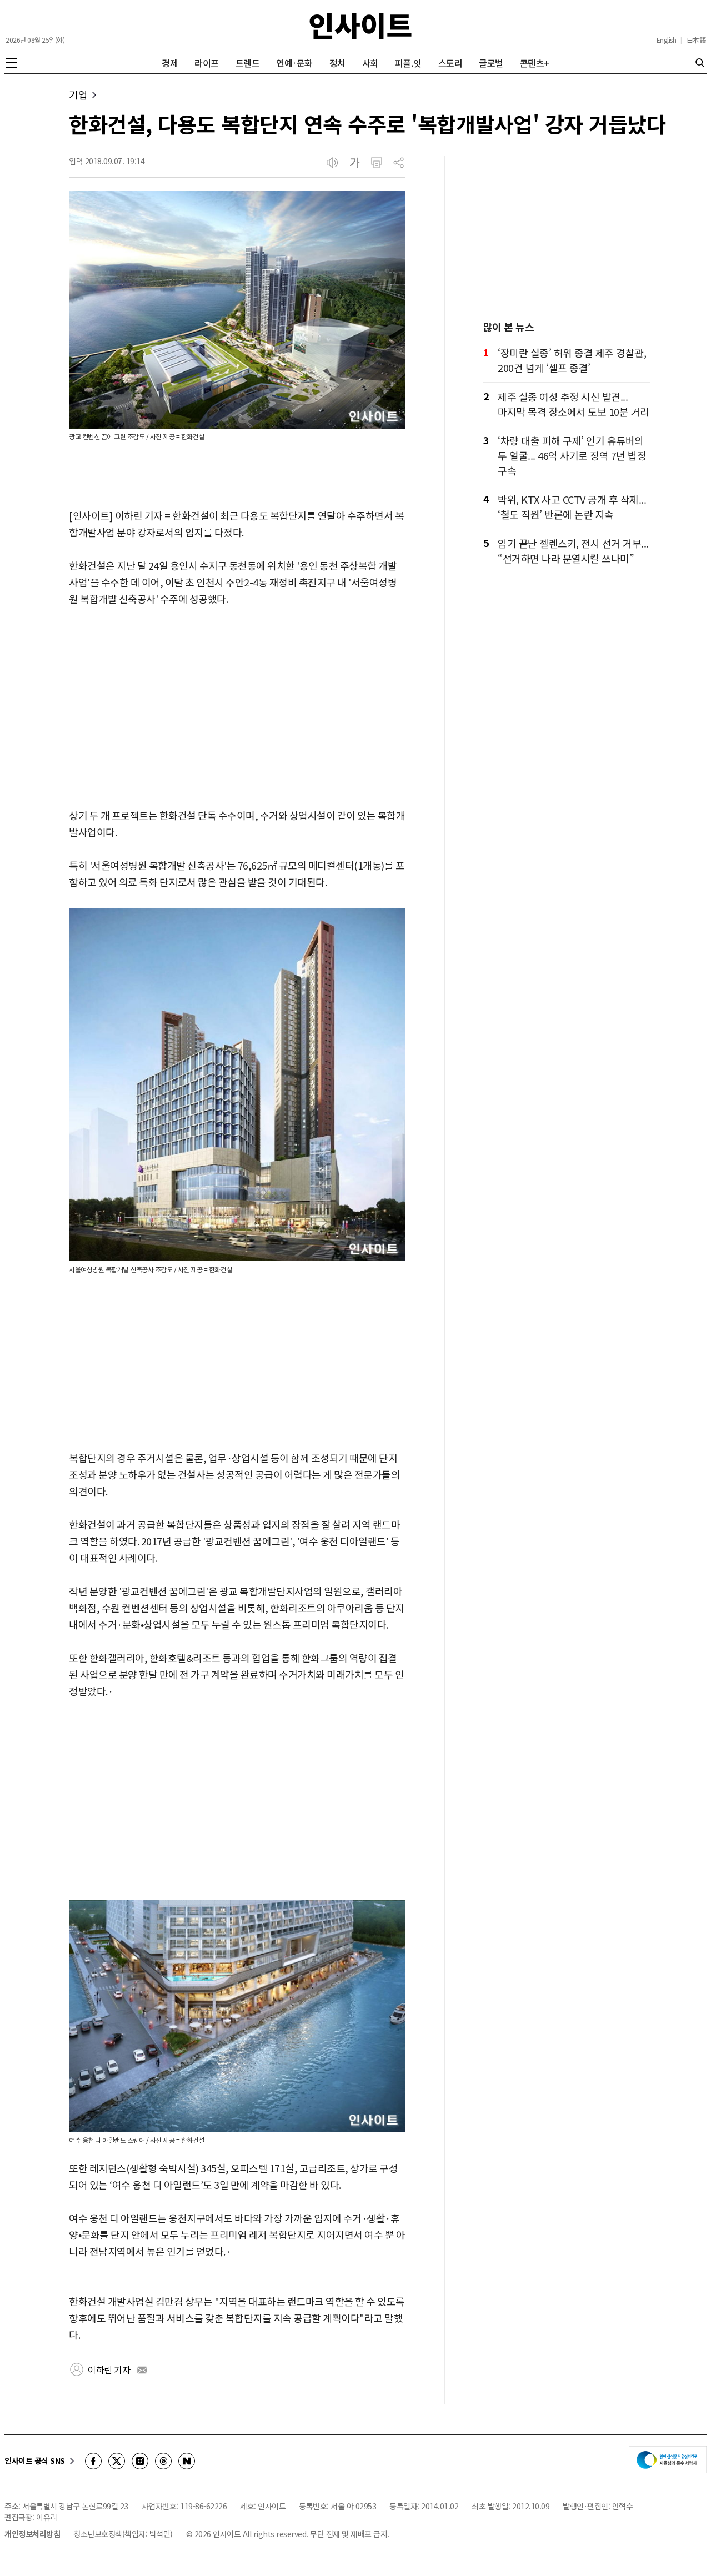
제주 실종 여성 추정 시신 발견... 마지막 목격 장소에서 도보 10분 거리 (574, 404)
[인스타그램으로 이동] (140, 2461)
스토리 (450, 63)
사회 (370, 63)
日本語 (696, 40)
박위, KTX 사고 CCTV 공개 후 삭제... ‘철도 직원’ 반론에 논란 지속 (572, 507)
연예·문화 (294, 63)
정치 (337, 63)
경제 (170, 63)
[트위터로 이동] (117, 2461)
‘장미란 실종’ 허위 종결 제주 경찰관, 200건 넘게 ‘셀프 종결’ (572, 360)
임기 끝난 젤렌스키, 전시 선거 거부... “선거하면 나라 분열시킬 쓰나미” (573, 551)
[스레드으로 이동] (163, 2461)
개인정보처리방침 (32, 2534)
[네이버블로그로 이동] (187, 2461)
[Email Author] (142, 2370)
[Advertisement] (237, 708)
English (667, 40)
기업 (78, 95)
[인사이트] (360, 26)
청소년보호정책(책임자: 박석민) (123, 2534)
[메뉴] (11, 63)
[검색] (700, 63)
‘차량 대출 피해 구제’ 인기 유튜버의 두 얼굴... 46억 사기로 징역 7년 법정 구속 (572, 455)
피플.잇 (408, 63)
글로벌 (491, 63)
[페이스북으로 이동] (93, 2461)
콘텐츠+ (535, 63)
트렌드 (248, 63)
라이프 (207, 63)
